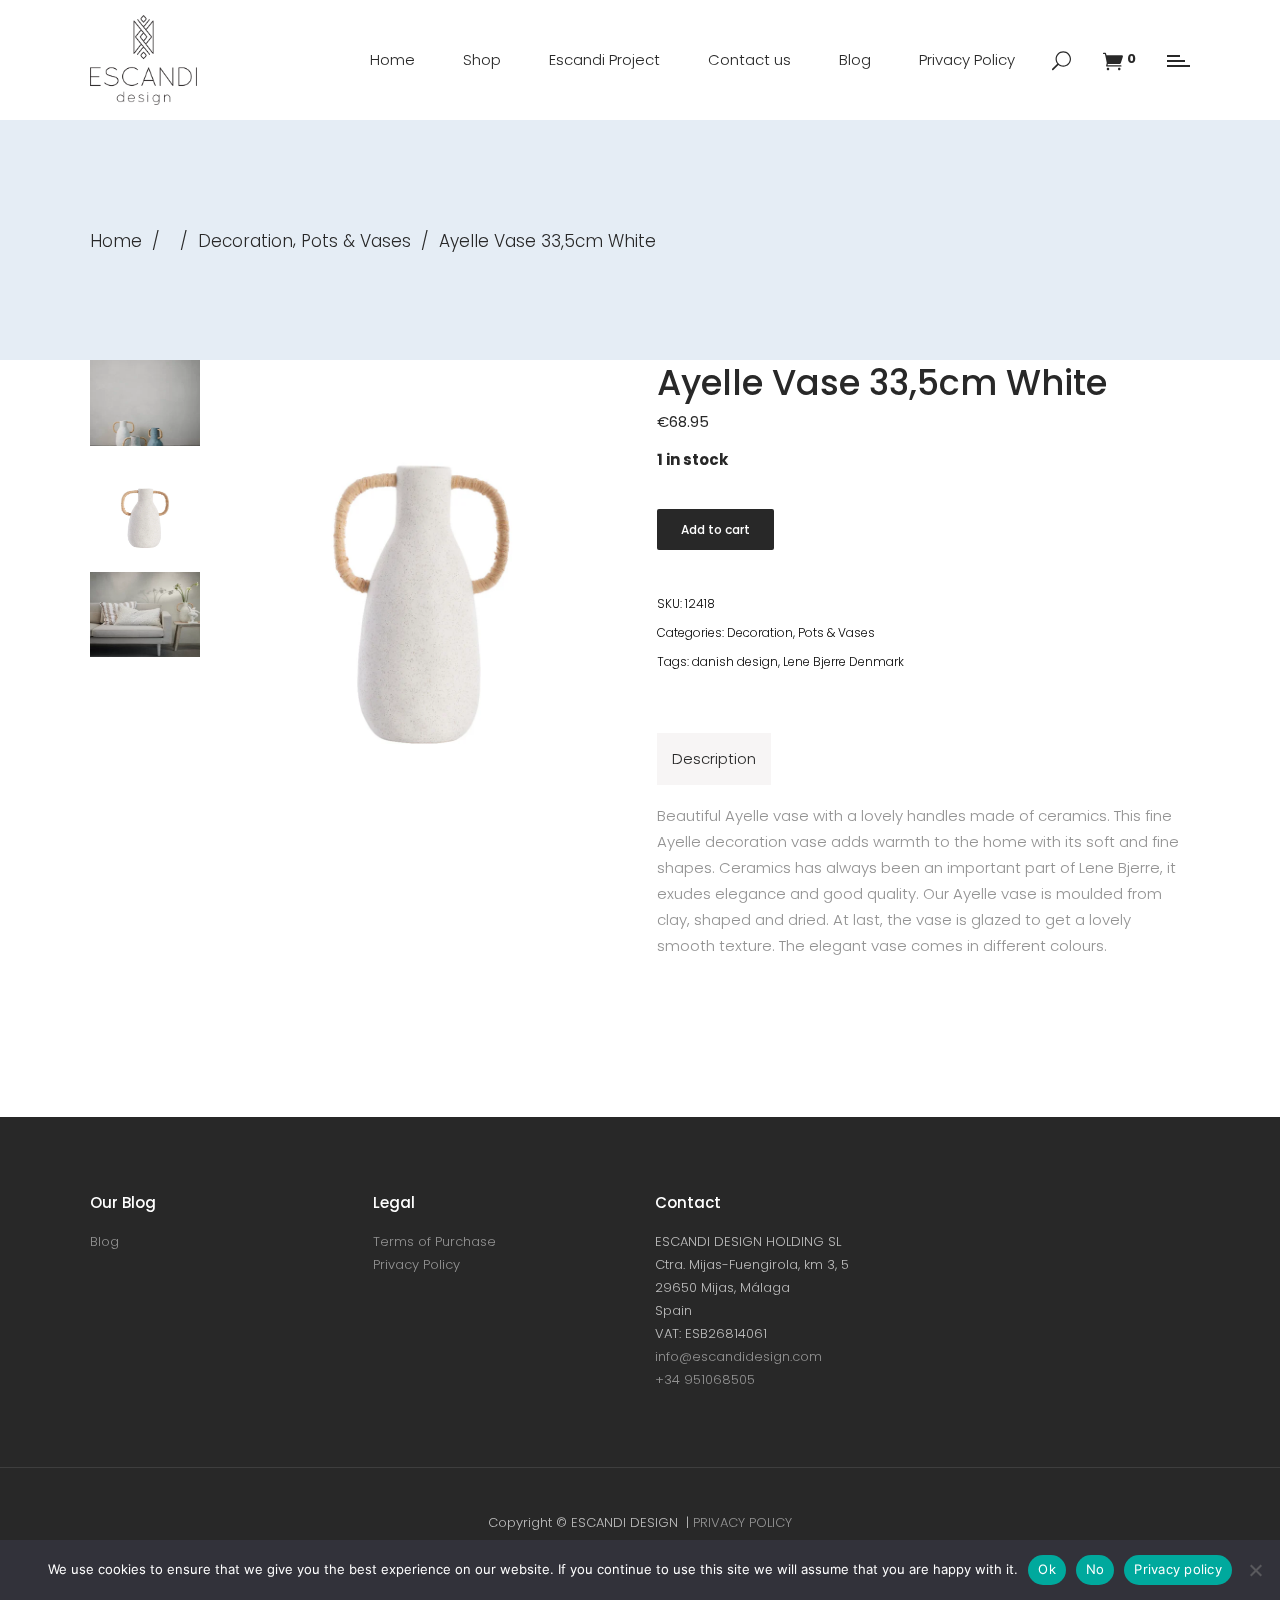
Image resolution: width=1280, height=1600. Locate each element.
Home (116, 241)
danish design (735, 661)
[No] (1255, 1570)
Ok (1047, 1569)
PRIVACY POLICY (742, 1522)
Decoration (245, 241)
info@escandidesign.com (738, 1356)
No (1095, 1569)
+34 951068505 (705, 1379)
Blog (104, 1241)
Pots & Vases (356, 241)
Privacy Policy (416, 1264)
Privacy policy (1178, 1569)
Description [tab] (714, 758)
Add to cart (715, 529)
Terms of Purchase (434, 1241)
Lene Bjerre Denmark (843, 661)
